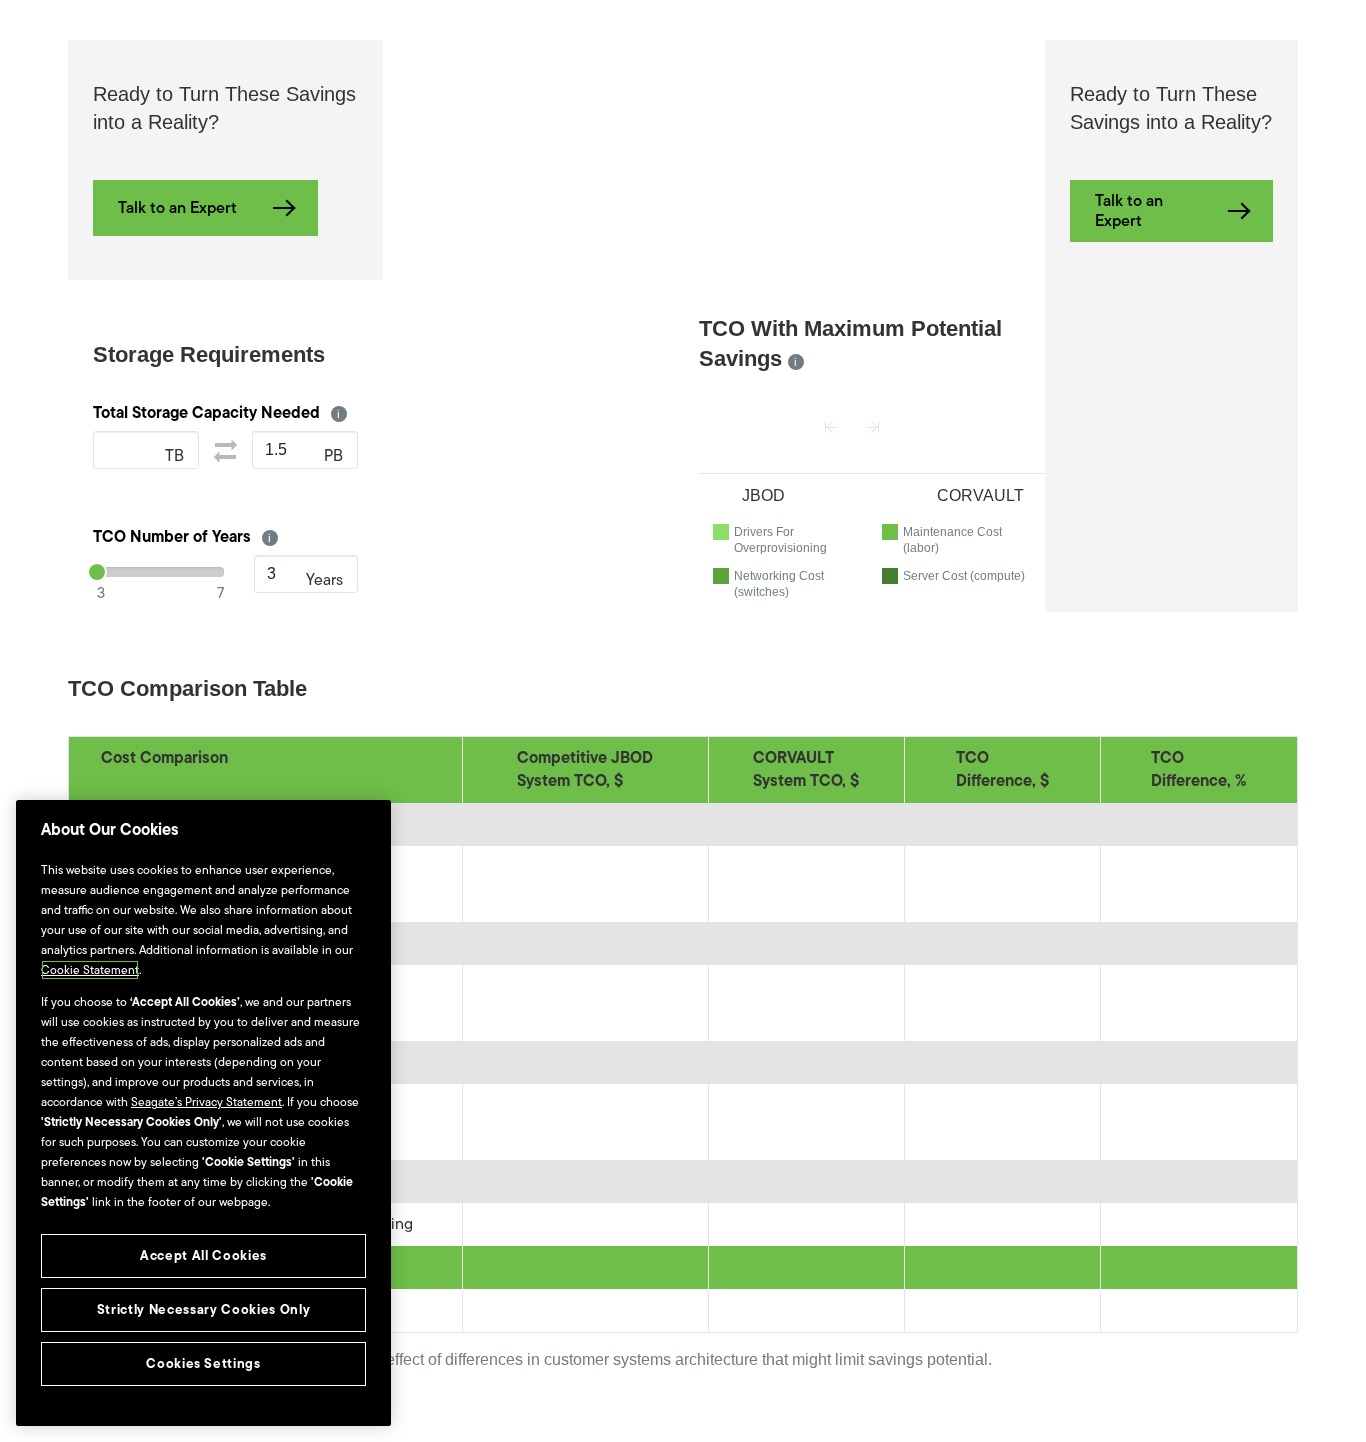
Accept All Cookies (203, 1255)
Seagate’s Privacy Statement (206, 1102)
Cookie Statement (90, 970)
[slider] (97, 572)
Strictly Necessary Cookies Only (203, 1309)
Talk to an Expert (177, 208)
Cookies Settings (203, 1363)
